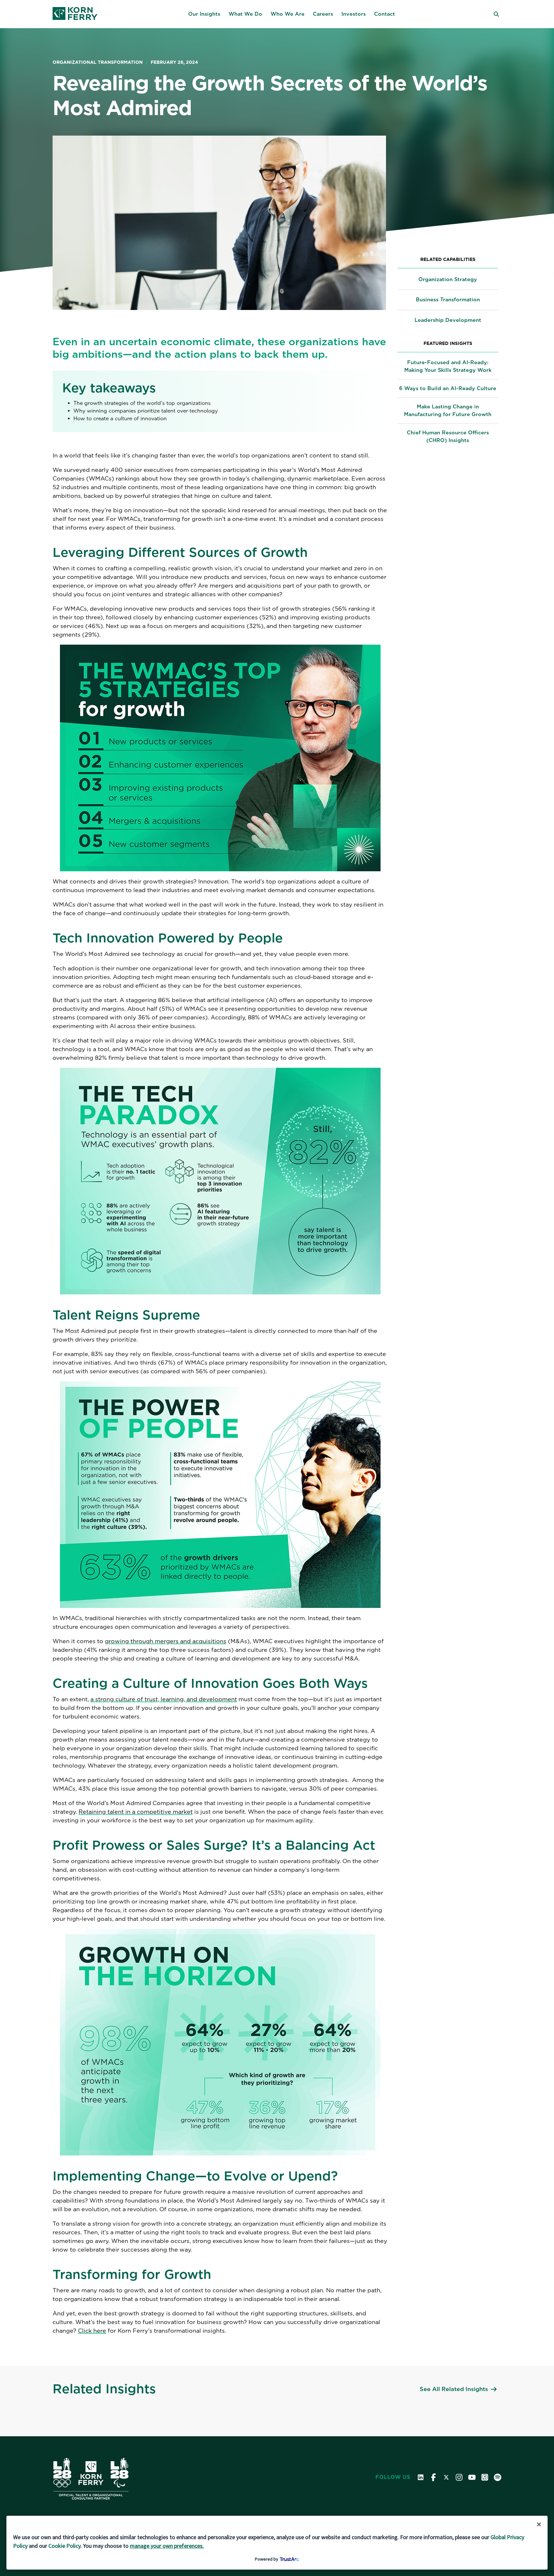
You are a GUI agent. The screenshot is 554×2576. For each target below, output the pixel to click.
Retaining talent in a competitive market (136, 1812)
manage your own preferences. (167, 2546)
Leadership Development (448, 320)
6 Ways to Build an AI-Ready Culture (448, 388)
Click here (92, 2331)
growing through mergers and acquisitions (166, 1641)
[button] (204, 14)
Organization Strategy (448, 279)
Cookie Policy (64, 2546)
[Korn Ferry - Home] (75, 14)
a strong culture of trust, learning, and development (164, 1699)
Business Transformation (448, 300)
